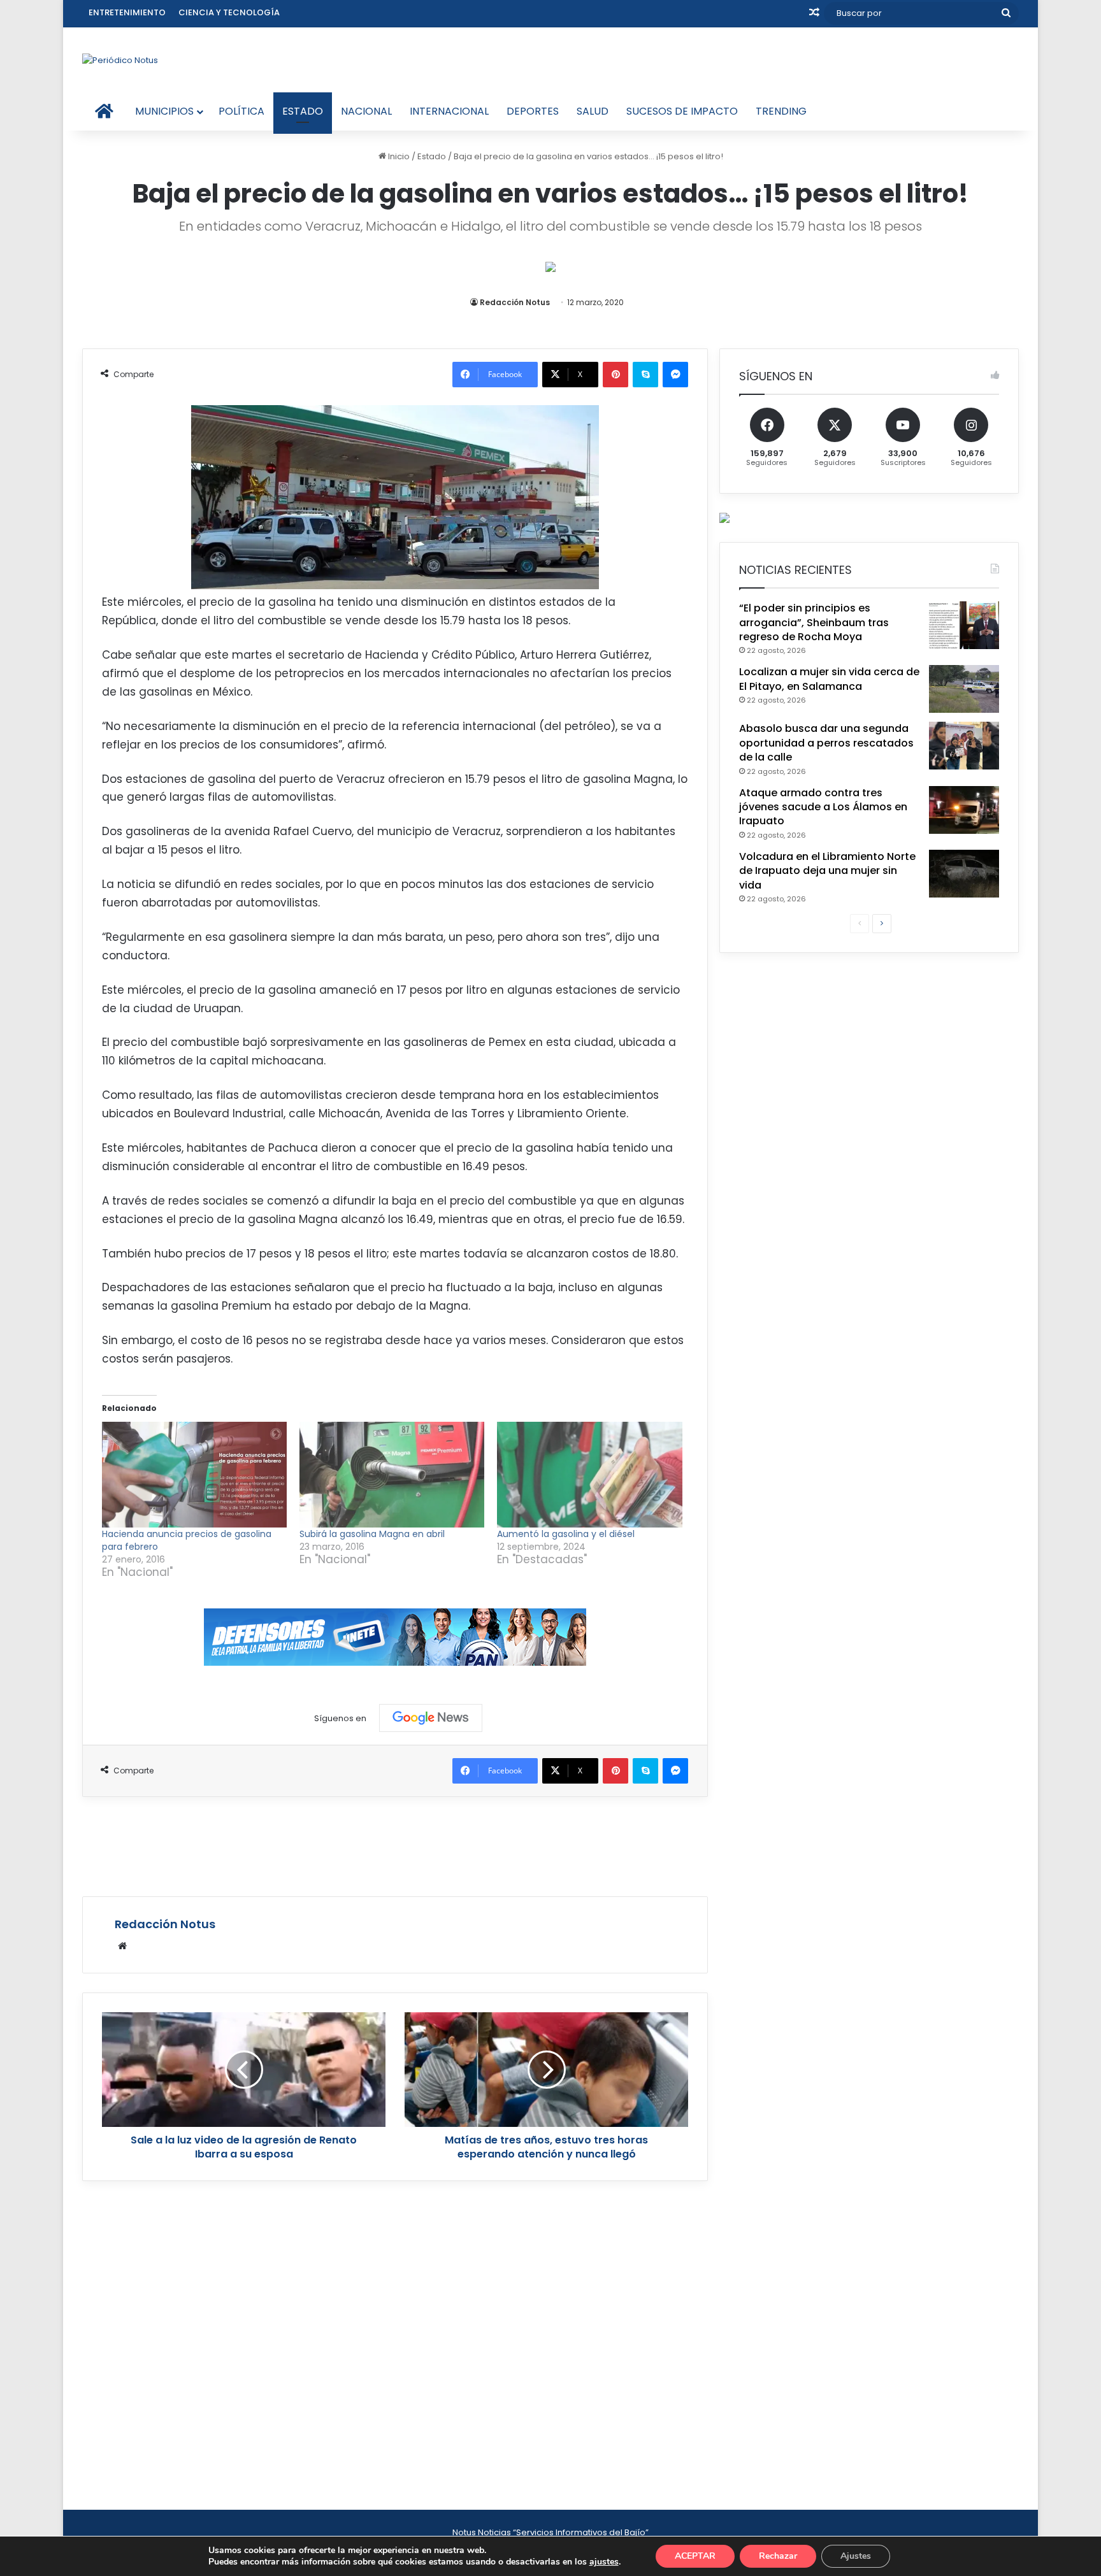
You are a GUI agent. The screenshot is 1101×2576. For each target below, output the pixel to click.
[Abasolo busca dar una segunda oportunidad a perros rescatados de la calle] (964, 746)
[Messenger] (675, 375)
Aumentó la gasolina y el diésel (566, 1534)
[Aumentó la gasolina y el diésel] (589, 1475)
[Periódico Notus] (120, 60)
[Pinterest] (615, 375)
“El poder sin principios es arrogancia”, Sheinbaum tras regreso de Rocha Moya (814, 622)
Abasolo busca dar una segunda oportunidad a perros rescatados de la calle (826, 743)
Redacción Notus (515, 302)
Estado (303, 111)
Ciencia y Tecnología (229, 12)
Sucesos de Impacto (682, 111)
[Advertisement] (395, 1845)
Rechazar (778, 2556)
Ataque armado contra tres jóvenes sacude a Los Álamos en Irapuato (823, 807)
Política (241, 111)
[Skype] (645, 375)
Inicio (398, 156)
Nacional (366, 111)
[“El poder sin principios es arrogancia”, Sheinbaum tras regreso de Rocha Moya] (964, 625)
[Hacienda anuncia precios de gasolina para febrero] (194, 1475)
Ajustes (856, 2556)
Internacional (449, 111)
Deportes (533, 111)
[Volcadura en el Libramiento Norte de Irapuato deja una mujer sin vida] (964, 874)
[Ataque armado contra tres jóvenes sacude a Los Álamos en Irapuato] (964, 810)
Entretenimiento (127, 12)
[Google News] (431, 1718)
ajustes (604, 2562)
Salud (593, 111)
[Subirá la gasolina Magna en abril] (392, 1475)
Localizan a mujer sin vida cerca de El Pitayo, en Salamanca (829, 679)
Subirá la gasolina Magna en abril (372, 1534)
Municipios (164, 111)
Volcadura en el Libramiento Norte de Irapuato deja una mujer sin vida (827, 871)
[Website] (122, 1946)
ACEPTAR (695, 2556)
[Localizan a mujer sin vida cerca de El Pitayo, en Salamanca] (964, 689)
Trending (781, 111)
